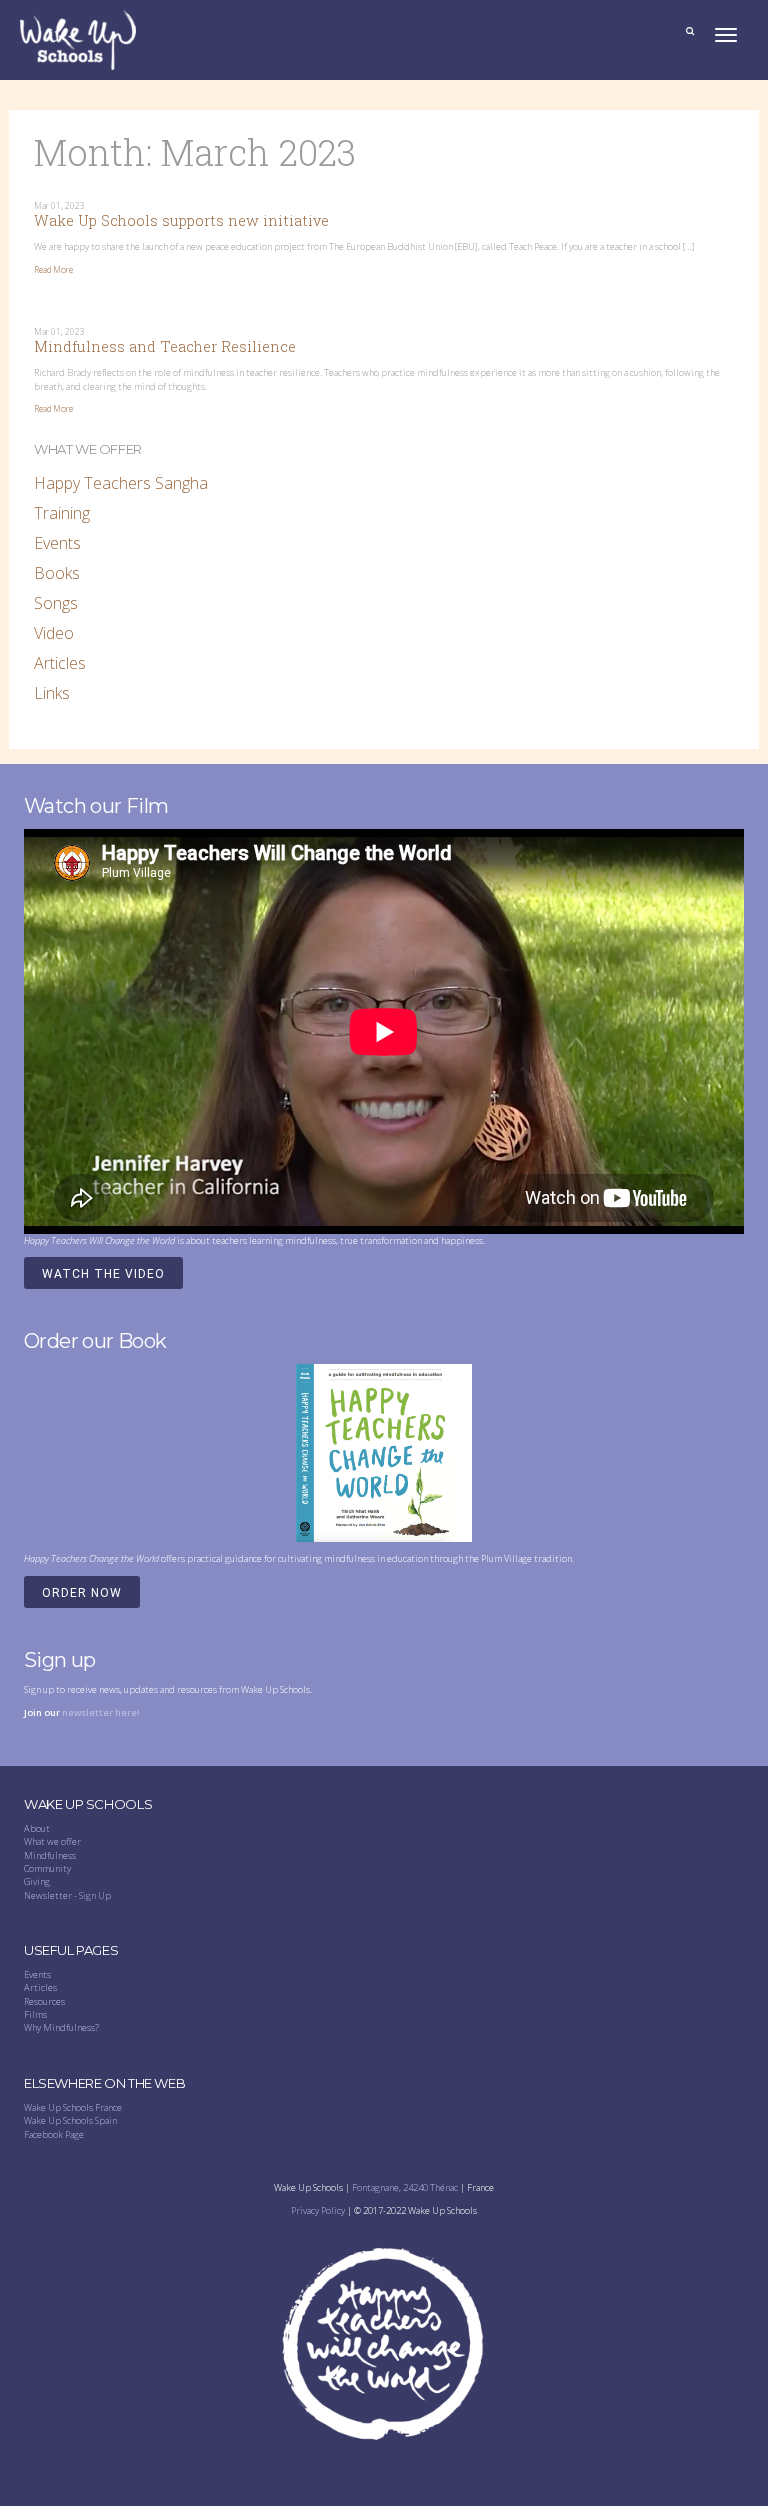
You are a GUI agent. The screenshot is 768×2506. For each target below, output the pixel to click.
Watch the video (103, 1274)
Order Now (82, 1593)
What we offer (52, 1841)
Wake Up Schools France (73, 2107)
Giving (37, 1881)
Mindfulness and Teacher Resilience (165, 346)
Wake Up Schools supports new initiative (181, 220)
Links (52, 693)
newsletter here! (101, 1712)
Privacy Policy (318, 2210)
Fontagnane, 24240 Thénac (405, 2187)
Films (35, 2014)
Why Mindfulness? (61, 2027)
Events (57, 543)
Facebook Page (54, 2134)
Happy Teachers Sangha (121, 483)
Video (54, 633)
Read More (53, 270)
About (37, 1828)
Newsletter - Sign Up (67, 1895)
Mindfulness (50, 1855)
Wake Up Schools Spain (70, 2120)
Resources (44, 2001)
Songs (56, 603)
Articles (60, 663)
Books (57, 573)
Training (62, 513)
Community (47, 1868)
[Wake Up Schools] (78, 39)
